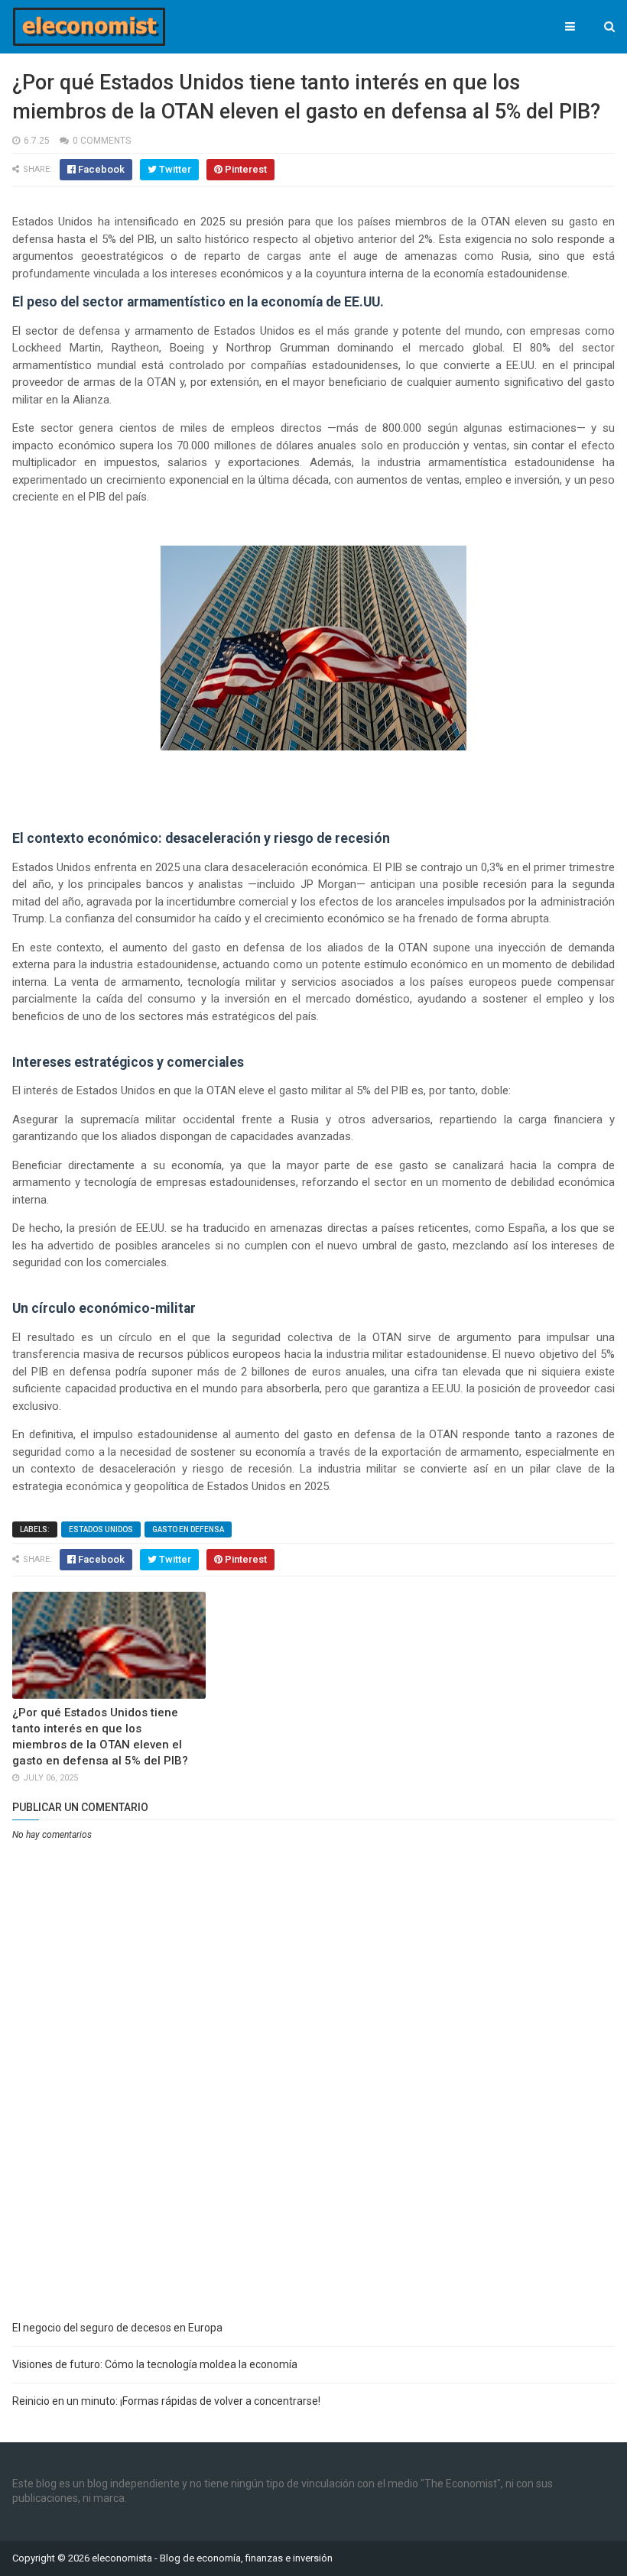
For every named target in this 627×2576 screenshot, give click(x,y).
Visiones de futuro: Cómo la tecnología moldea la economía (155, 2364)
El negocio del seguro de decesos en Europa (117, 2328)
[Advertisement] (313, 2195)
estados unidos (101, 1529)
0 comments (102, 141)
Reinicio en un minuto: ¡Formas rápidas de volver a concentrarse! (166, 2401)
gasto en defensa (188, 1529)
